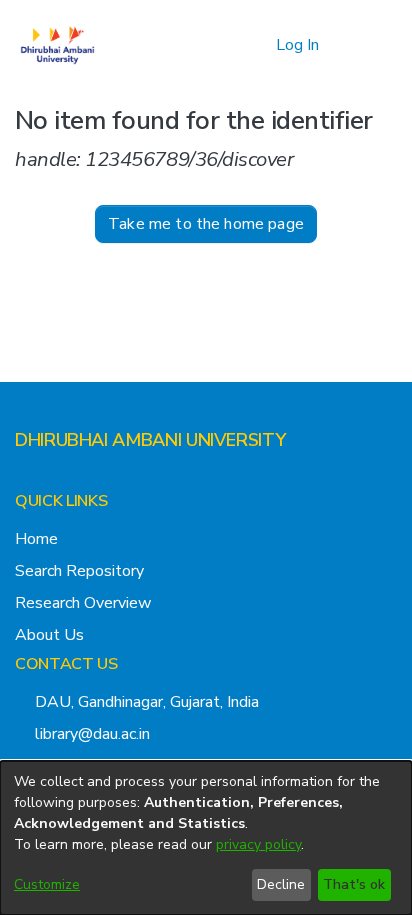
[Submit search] (228, 45)
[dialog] (206, 838)
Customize (47, 884)
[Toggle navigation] (369, 45)
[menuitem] (257, 45)
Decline (281, 884)
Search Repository (79, 571)
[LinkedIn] (87, 480)
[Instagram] (55, 480)
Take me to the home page (206, 224)
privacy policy (258, 844)
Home (36, 539)
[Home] (57, 45)
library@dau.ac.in (92, 734)
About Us (49, 635)
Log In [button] (298, 45)
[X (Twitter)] (23, 480)
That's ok (354, 884)
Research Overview (83, 603)
